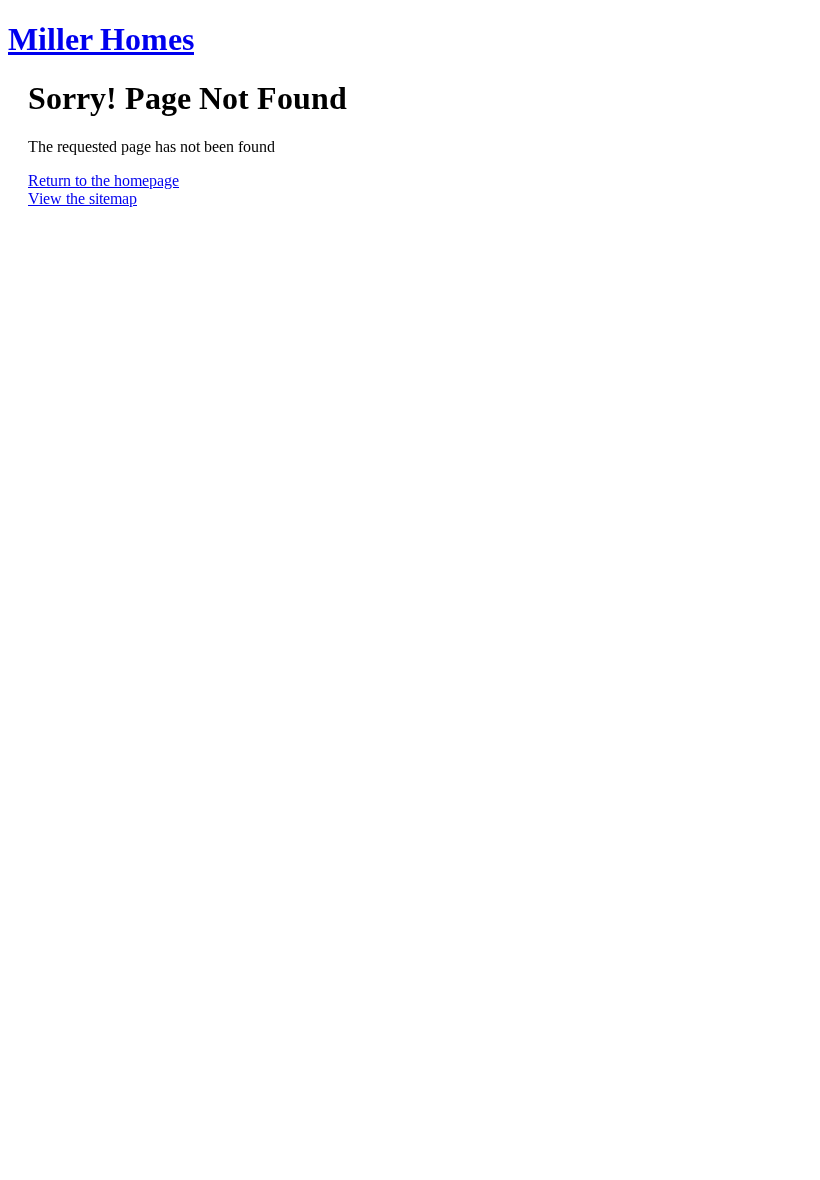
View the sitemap (82, 198)
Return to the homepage (103, 180)
